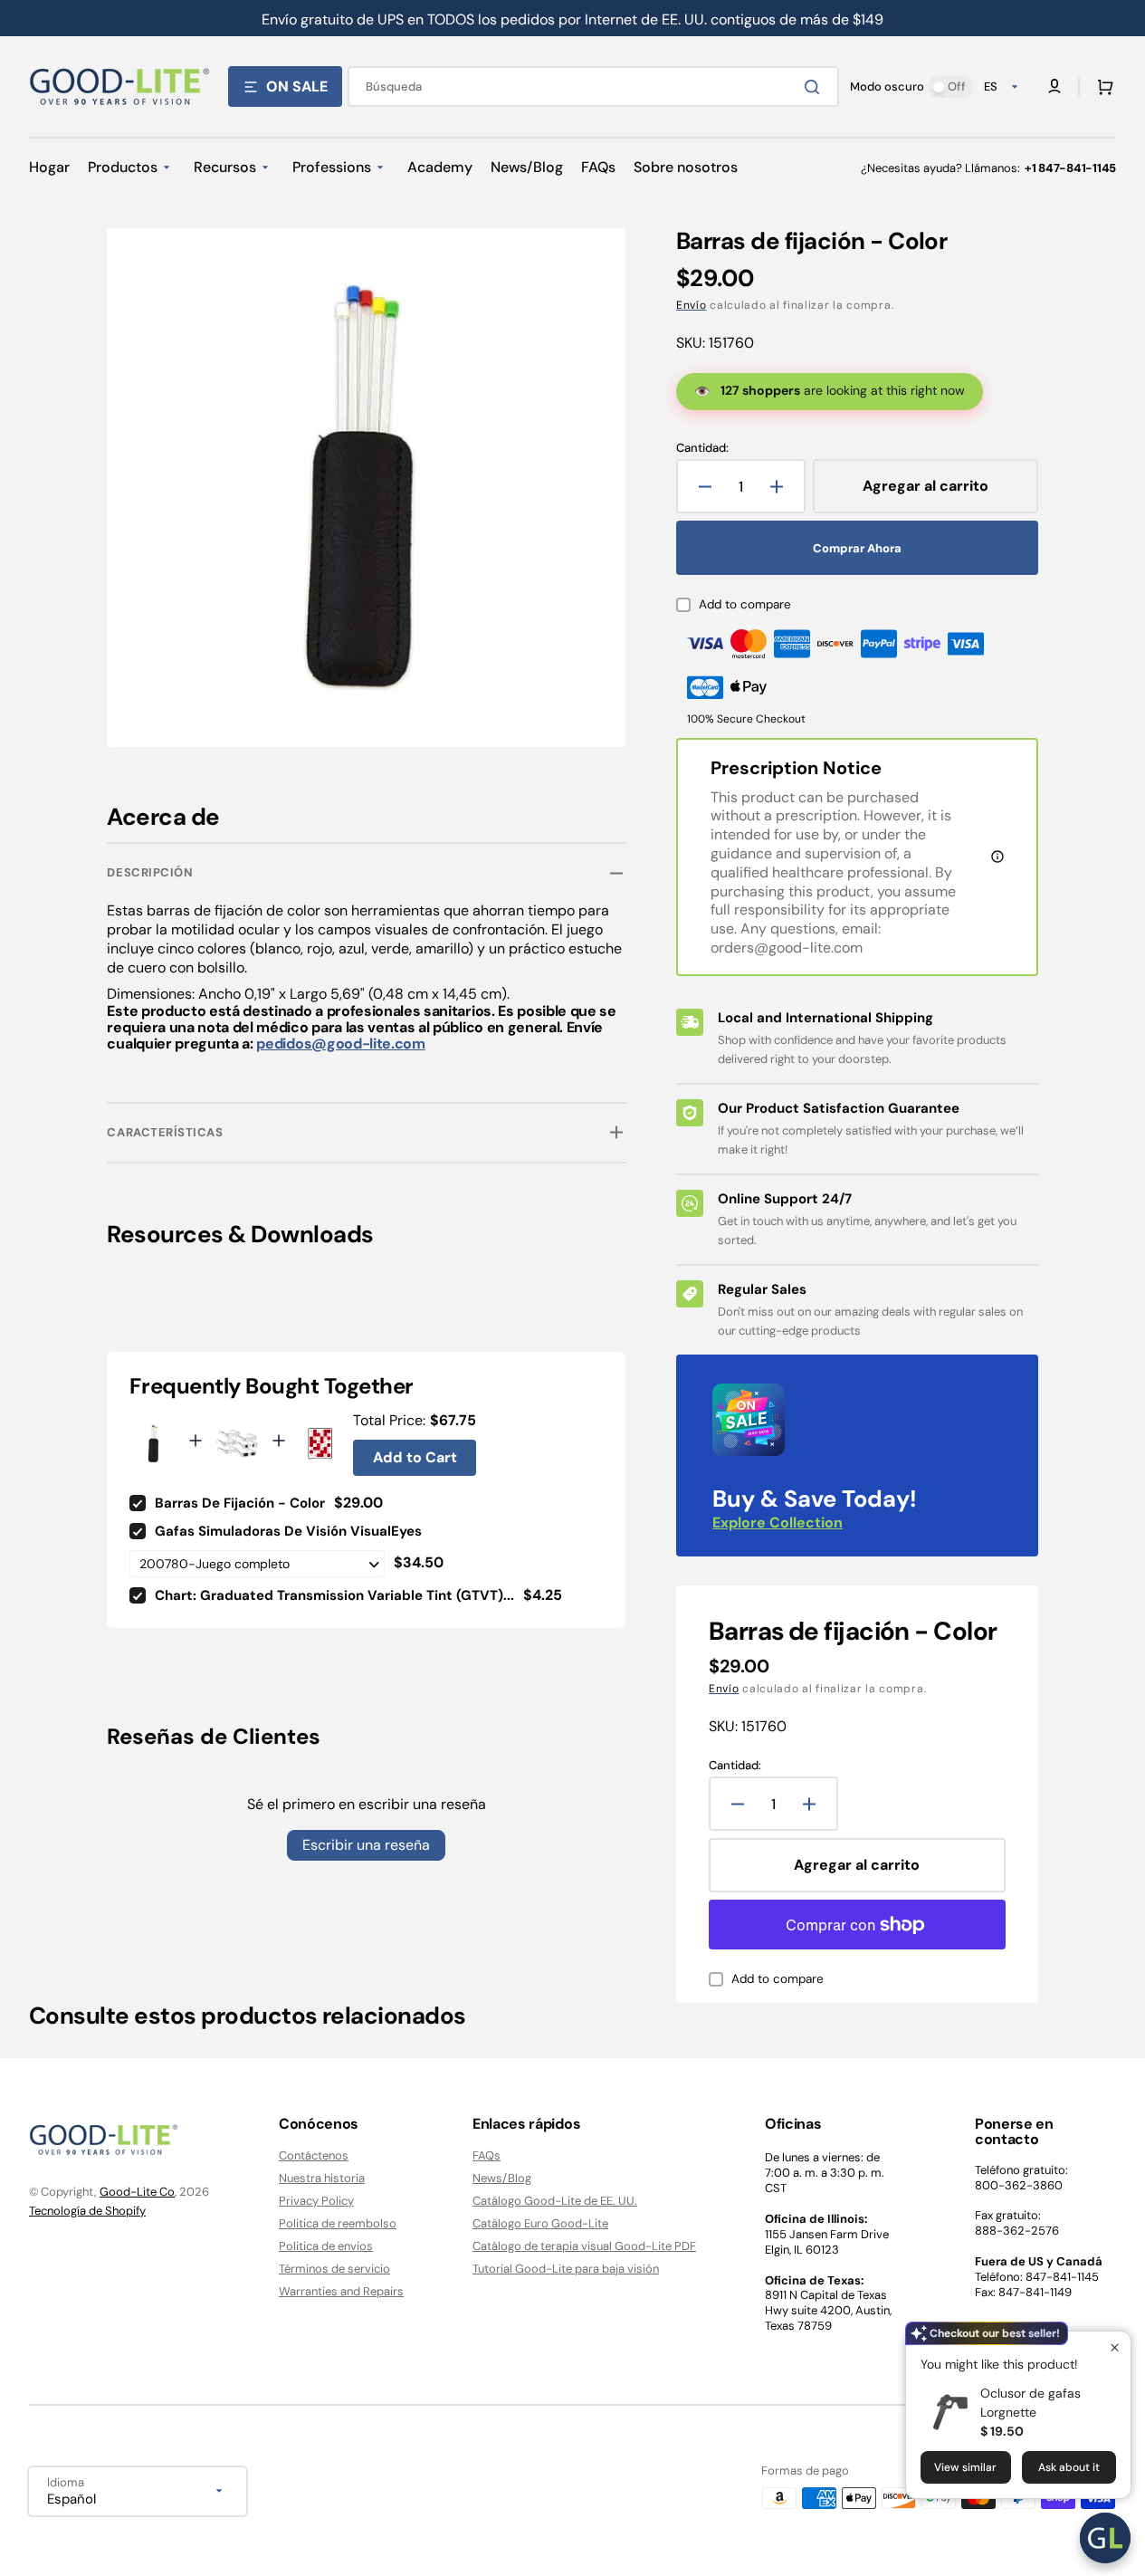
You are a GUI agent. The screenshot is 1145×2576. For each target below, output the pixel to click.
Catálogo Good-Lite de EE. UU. (555, 2201)
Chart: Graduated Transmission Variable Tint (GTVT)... (334, 1595)
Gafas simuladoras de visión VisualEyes (288, 1531)
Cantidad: (702, 448)
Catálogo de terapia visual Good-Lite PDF (584, 2246)
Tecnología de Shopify (87, 2211)
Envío (692, 305)
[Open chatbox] (1105, 2538)
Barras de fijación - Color (240, 1503)
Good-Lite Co (137, 2192)
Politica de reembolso (338, 2223)
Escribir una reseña (366, 1845)
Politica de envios (326, 2246)
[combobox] (593, 86)
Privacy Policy (316, 2201)
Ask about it (1069, 2467)
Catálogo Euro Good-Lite (540, 2223)
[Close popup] (1115, 2347)
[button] (1102, 87)
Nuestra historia (322, 2178)
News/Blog (502, 2178)
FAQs (487, 2156)
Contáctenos (314, 2156)
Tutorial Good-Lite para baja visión (566, 2269)
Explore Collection (778, 1523)
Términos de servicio (334, 2269)
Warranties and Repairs (341, 2291)
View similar (965, 2467)
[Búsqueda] (816, 87)
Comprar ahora (857, 548)
